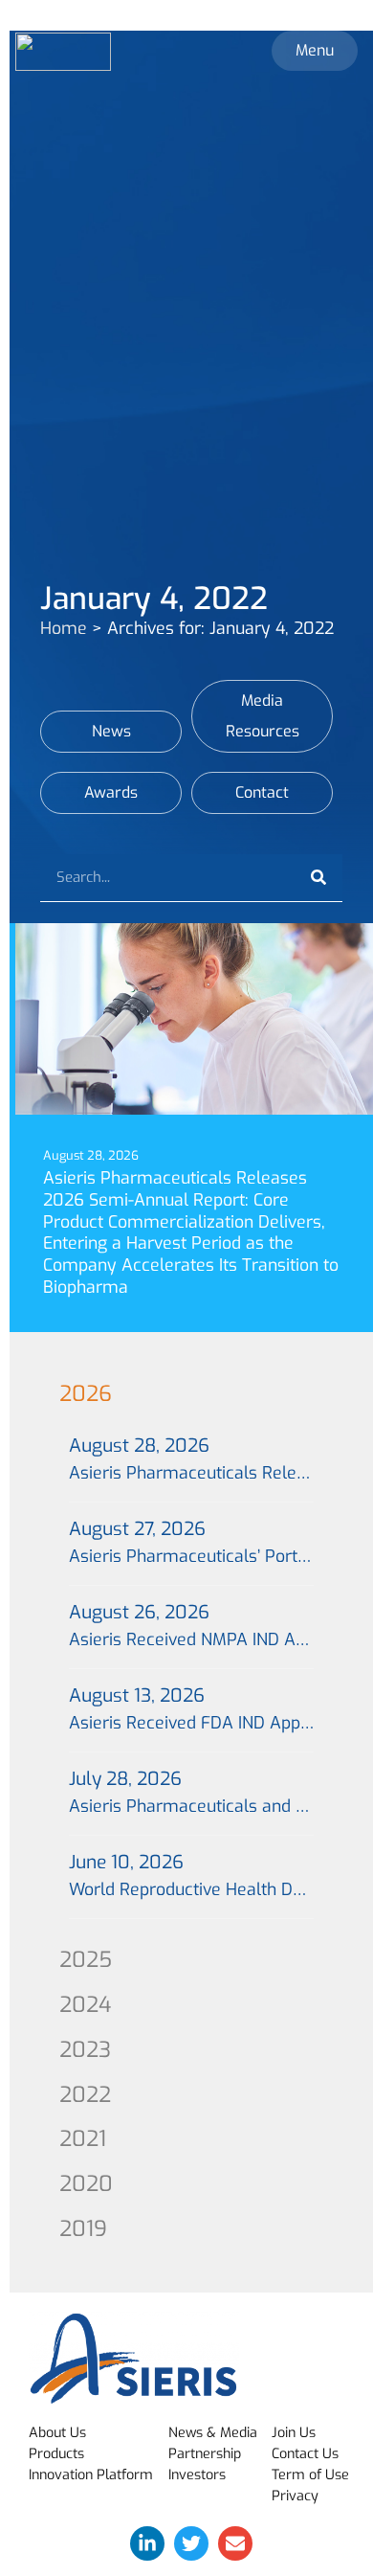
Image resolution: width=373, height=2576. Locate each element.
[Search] (318, 878)
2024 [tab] (85, 2005)
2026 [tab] (86, 1394)
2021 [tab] (83, 2139)
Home (64, 628)
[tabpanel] (191, 1678)
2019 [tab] (83, 2229)
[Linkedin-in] (147, 2543)
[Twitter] (191, 2543)
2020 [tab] (86, 2184)
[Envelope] (235, 2543)
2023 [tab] (85, 2050)
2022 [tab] (85, 2095)
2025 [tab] (86, 1960)
